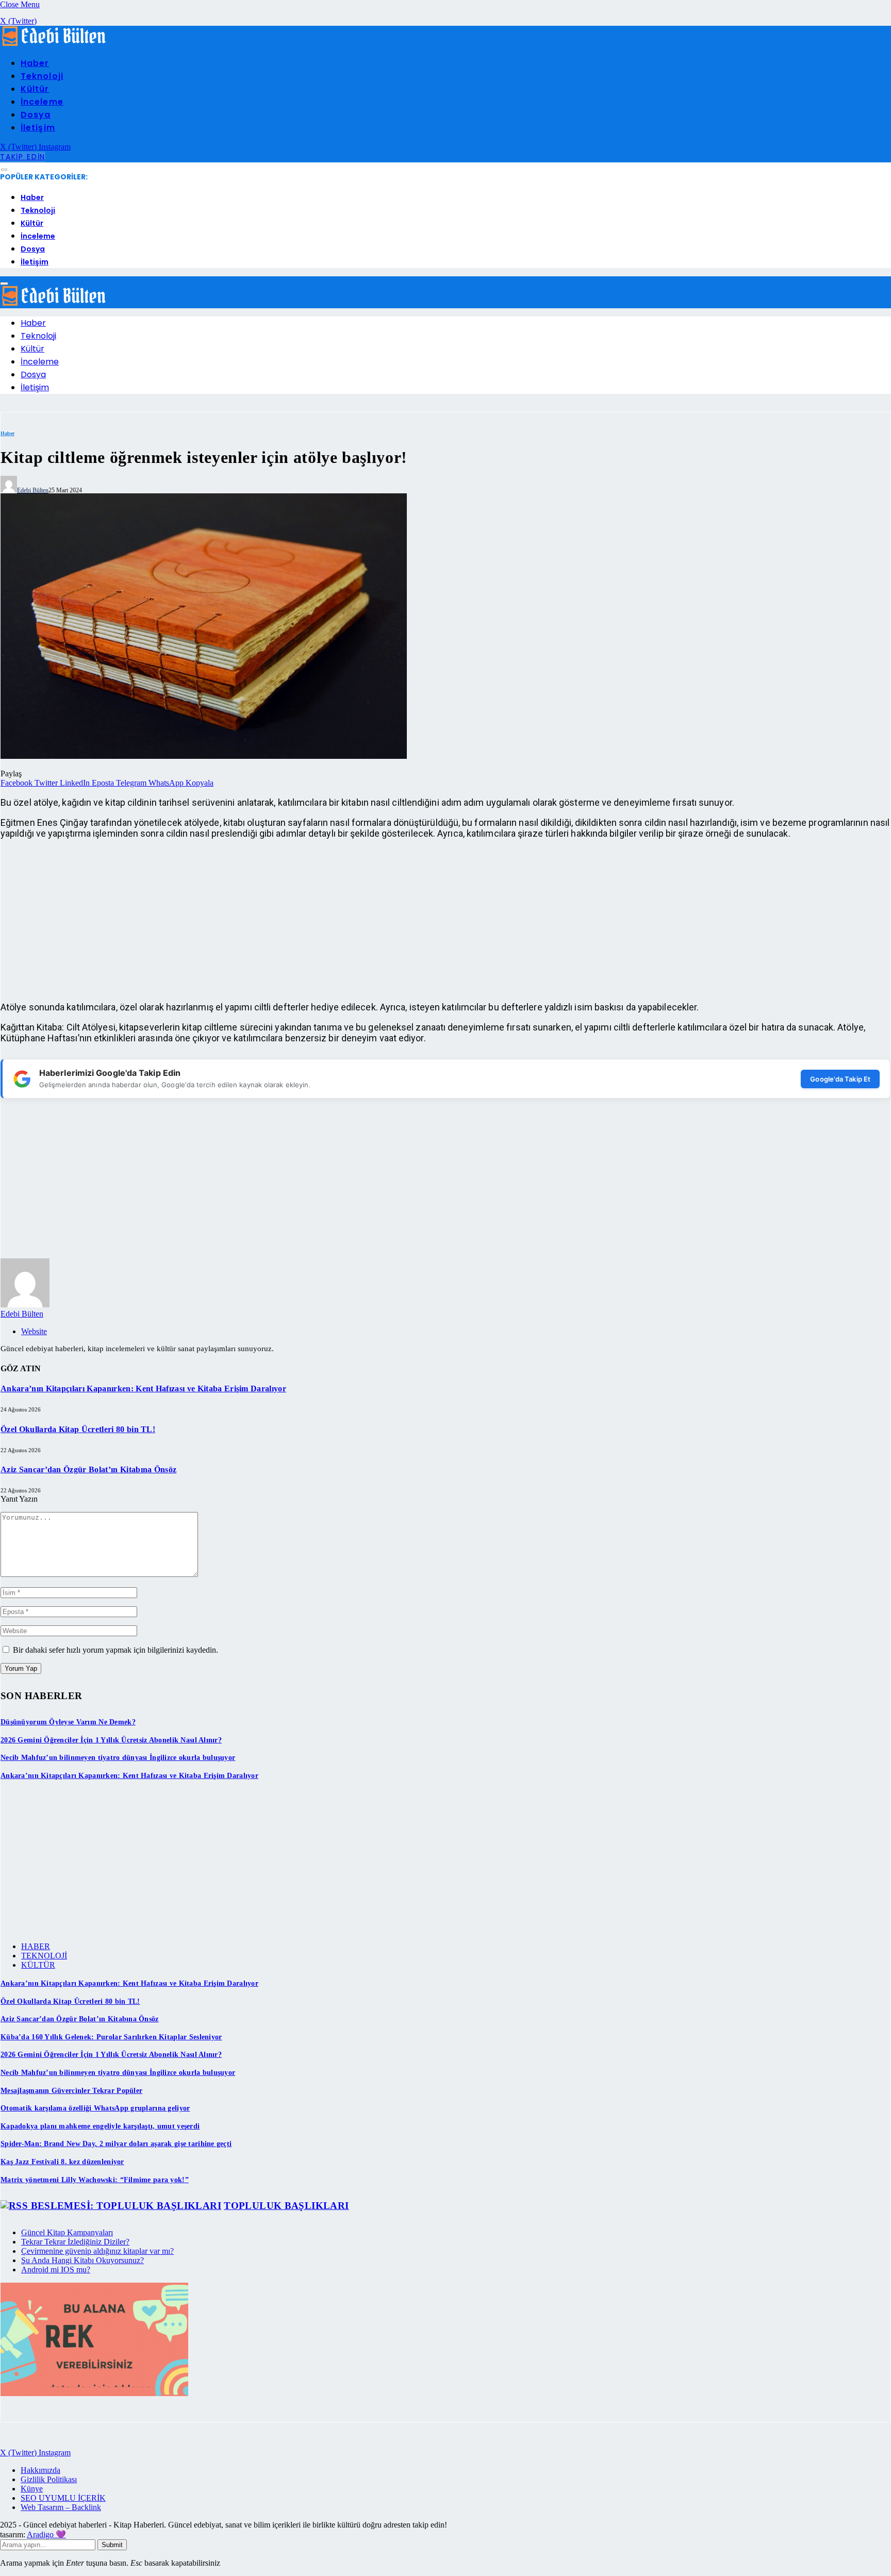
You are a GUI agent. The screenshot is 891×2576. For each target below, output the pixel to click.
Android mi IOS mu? (56, 2270)
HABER (36, 1946)
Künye (32, 2489)
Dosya (36, 115)
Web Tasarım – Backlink (61, 2507)
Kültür (35, 89)
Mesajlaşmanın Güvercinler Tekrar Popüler (71, 2091)
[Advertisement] (310, 920)
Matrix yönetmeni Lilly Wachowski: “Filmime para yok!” (95, 2180)
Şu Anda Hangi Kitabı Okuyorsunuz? (82, 2260)
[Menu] (4, 170)
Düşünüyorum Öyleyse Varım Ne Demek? (68, 1722)
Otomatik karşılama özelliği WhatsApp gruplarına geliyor (95, 2108)
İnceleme (42, 102)
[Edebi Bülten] (54, 44)
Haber (35, 63)
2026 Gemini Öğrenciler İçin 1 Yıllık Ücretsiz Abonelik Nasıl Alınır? (111, 1740)
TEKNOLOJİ (44, 1956)
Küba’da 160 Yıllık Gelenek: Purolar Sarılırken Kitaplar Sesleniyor (111, 2037)
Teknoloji (42, 76)
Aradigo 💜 (46, 2535)
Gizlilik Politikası (49, 2479)
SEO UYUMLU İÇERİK (63, 2498)
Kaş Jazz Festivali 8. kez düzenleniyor (62, 2162)
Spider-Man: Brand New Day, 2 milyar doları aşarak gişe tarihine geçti (116, 2144)
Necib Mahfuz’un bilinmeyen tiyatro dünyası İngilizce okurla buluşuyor (118, 1758)
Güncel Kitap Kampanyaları (67, 2232)
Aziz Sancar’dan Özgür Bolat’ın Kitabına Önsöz (88, 1469)
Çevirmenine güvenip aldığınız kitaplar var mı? (97, 2251)
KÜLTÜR (38, 1965)
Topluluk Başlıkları (286, 2206)
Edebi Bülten (33, 490)
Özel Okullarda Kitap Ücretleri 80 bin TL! (78, 1429)
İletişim (38, 128)
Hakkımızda (40, 2470)
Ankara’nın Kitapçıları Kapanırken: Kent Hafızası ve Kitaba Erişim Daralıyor (143, 1389)
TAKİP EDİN (23, 157)
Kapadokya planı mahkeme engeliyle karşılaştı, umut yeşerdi (100, 2126)
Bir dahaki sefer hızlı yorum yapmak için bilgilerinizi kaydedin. (115, 1650)
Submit (112, 2545)
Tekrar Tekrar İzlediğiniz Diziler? (75, 2242)
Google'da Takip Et (840, 1079)
